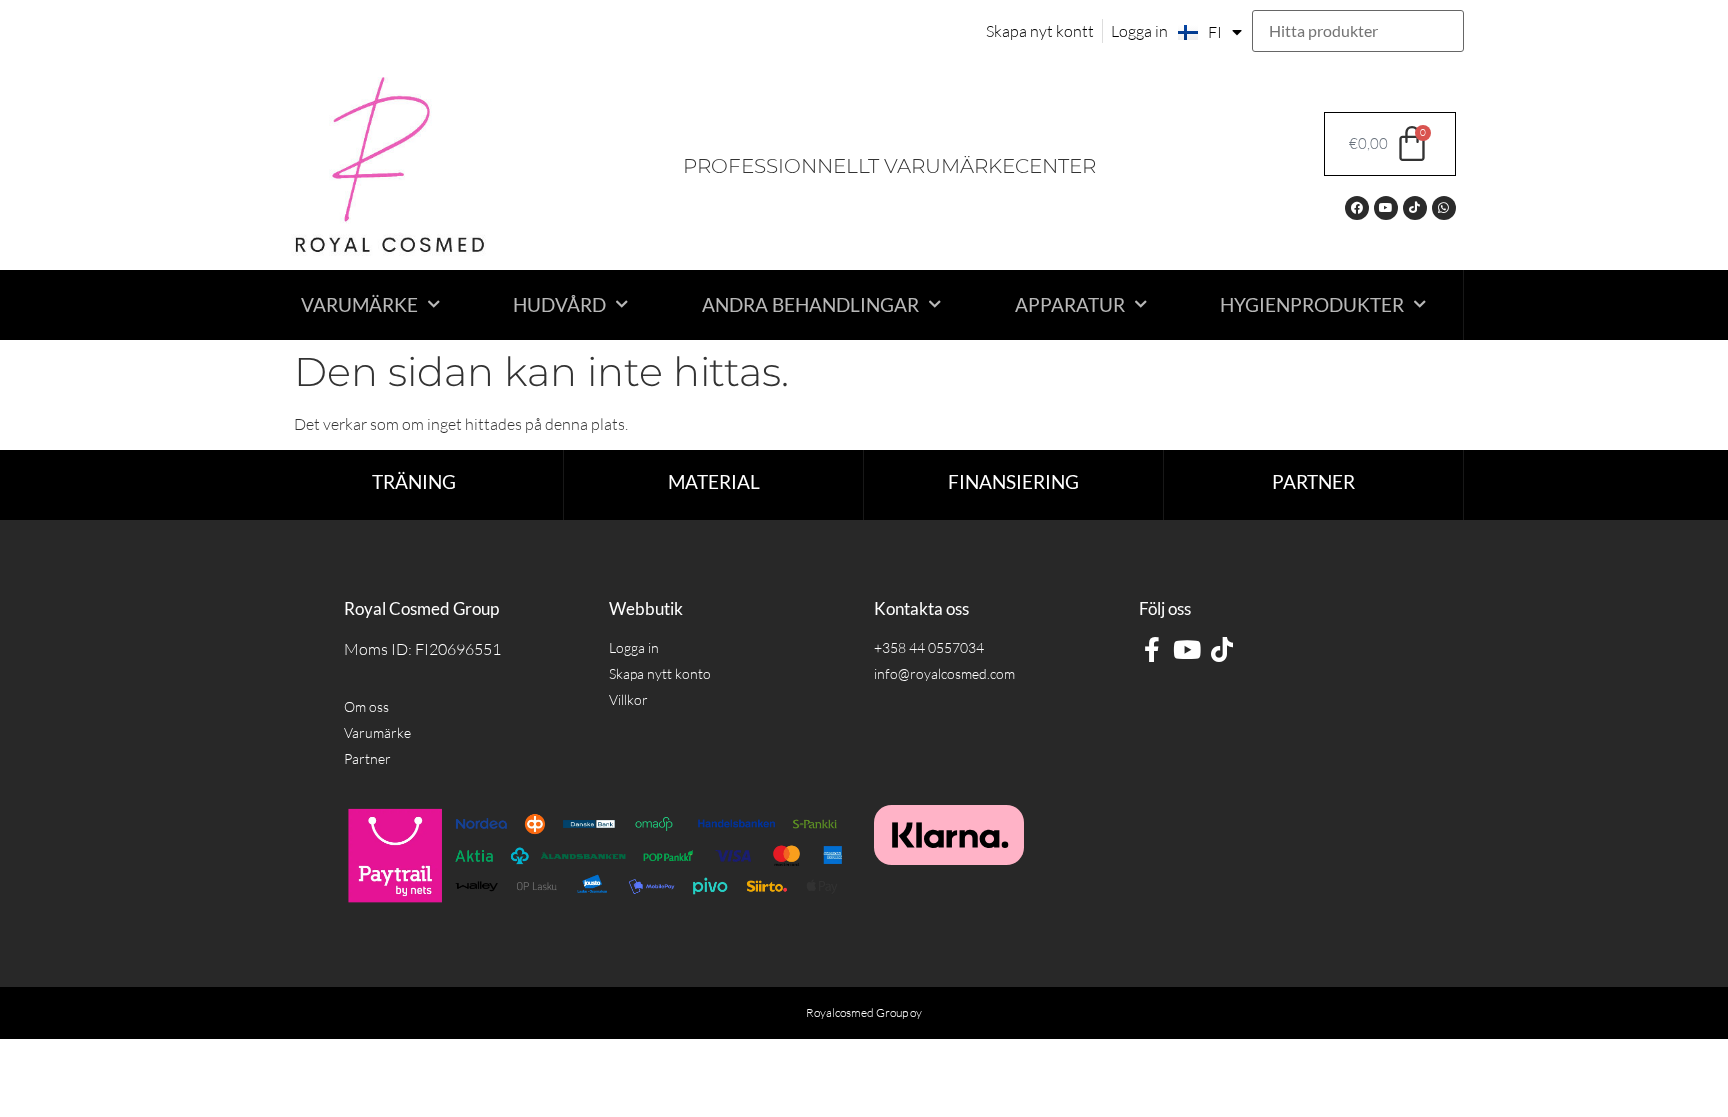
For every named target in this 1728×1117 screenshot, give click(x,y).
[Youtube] (1386, 208)
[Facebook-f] (1151, 649)
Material (714, 481)
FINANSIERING (1013, 481)
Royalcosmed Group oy (864, 1012)
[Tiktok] (1415, 208)
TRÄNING (414, 481)
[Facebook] (1357, 208)
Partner (1313, 481)
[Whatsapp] (1444, 208)
